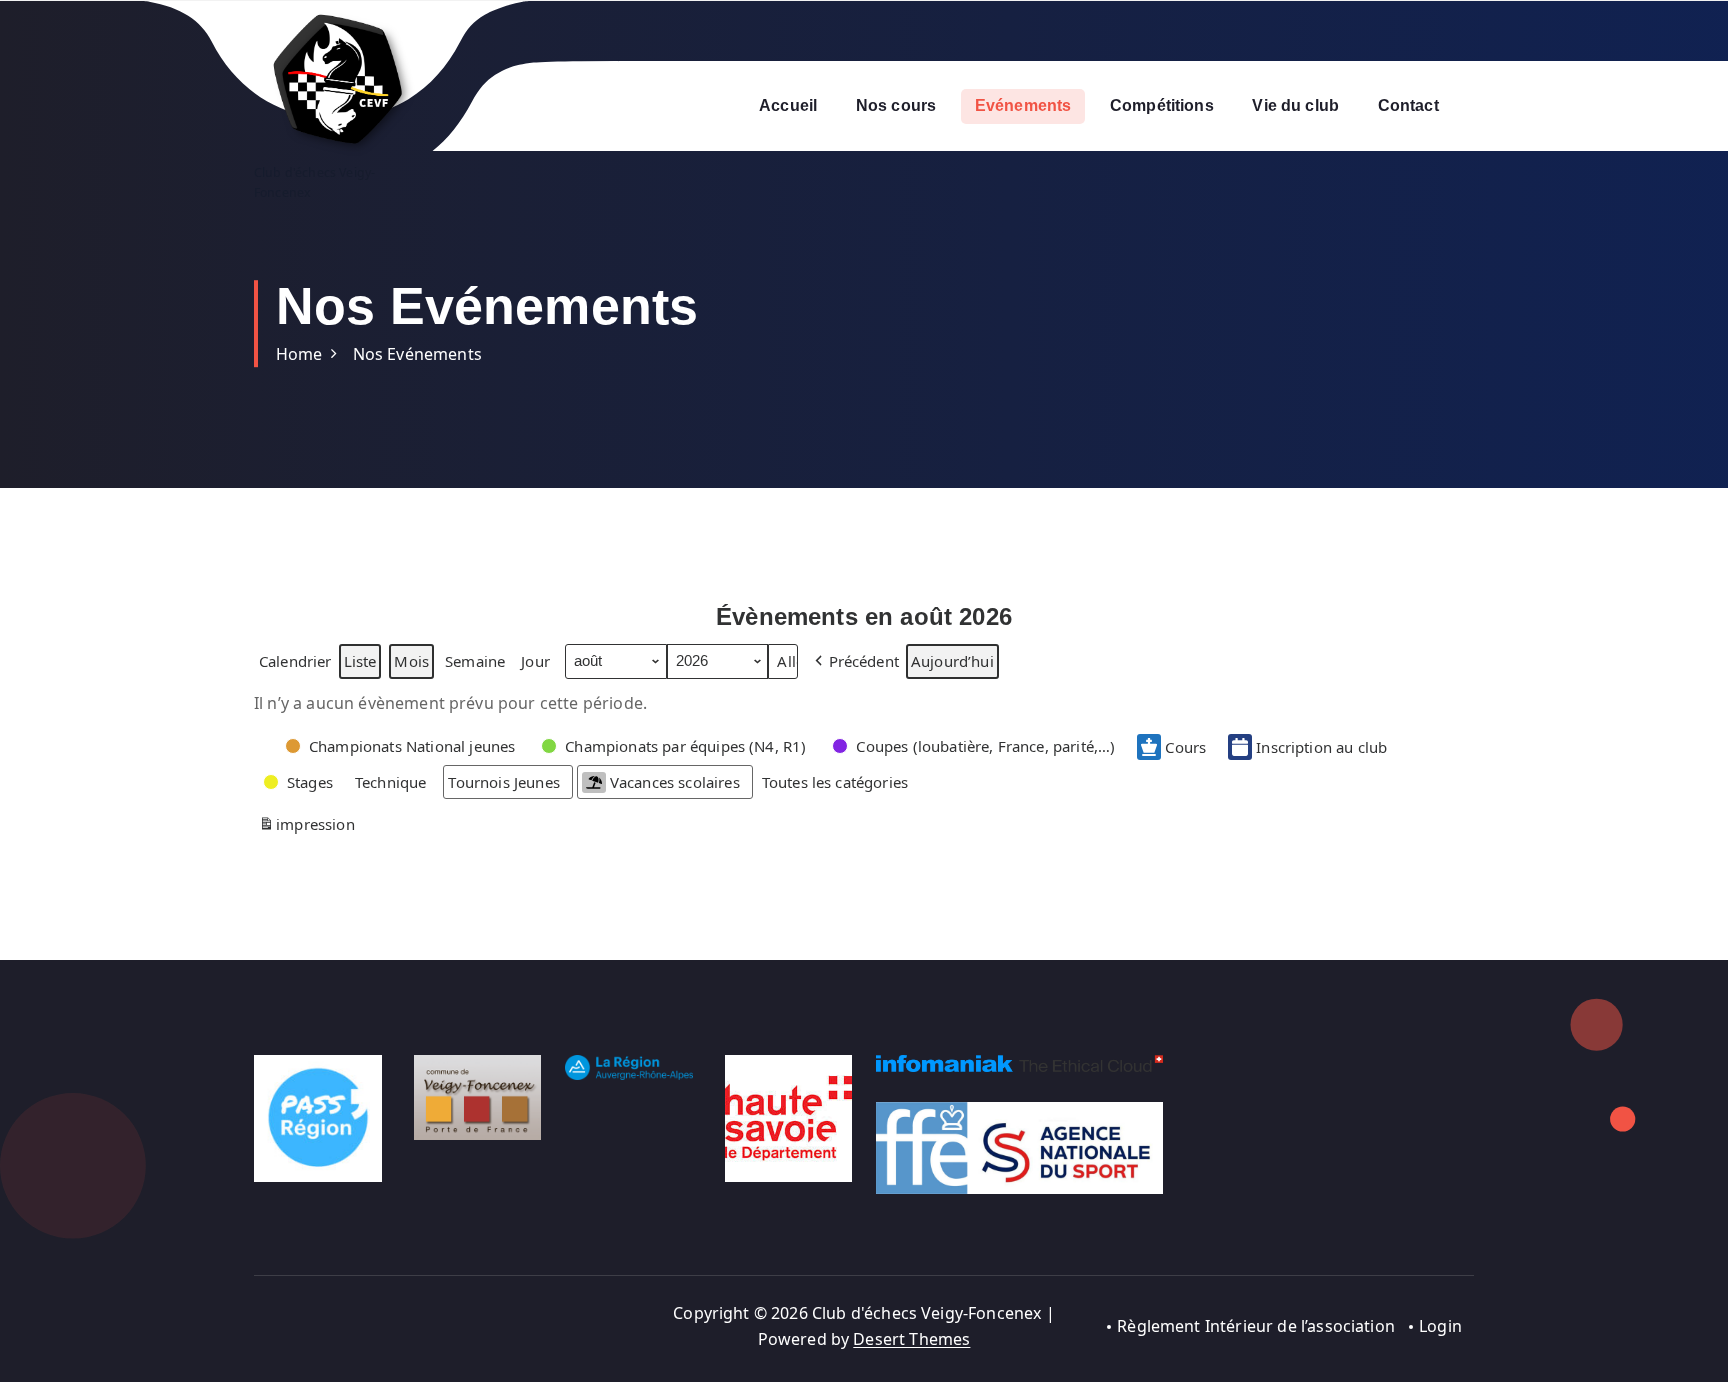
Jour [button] (535, 661)
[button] (855, 661)
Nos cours (896, 105)
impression (306, 827)
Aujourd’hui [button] (952, 661)
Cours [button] (1185, 747)
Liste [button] (360, 664)
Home (299, 354)
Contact (1408, 105)
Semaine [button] (475, 661)
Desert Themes (911, 1339)
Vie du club (1295, 105)
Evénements (1023, 105)
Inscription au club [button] (1321, 747)
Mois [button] (411, 661)
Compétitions (1162, 105)
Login (1440, 1326)
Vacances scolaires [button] (675, 782)
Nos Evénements (417, 354)
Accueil (788, 105)
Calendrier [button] (295, 664)
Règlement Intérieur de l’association (1256, 1326)
